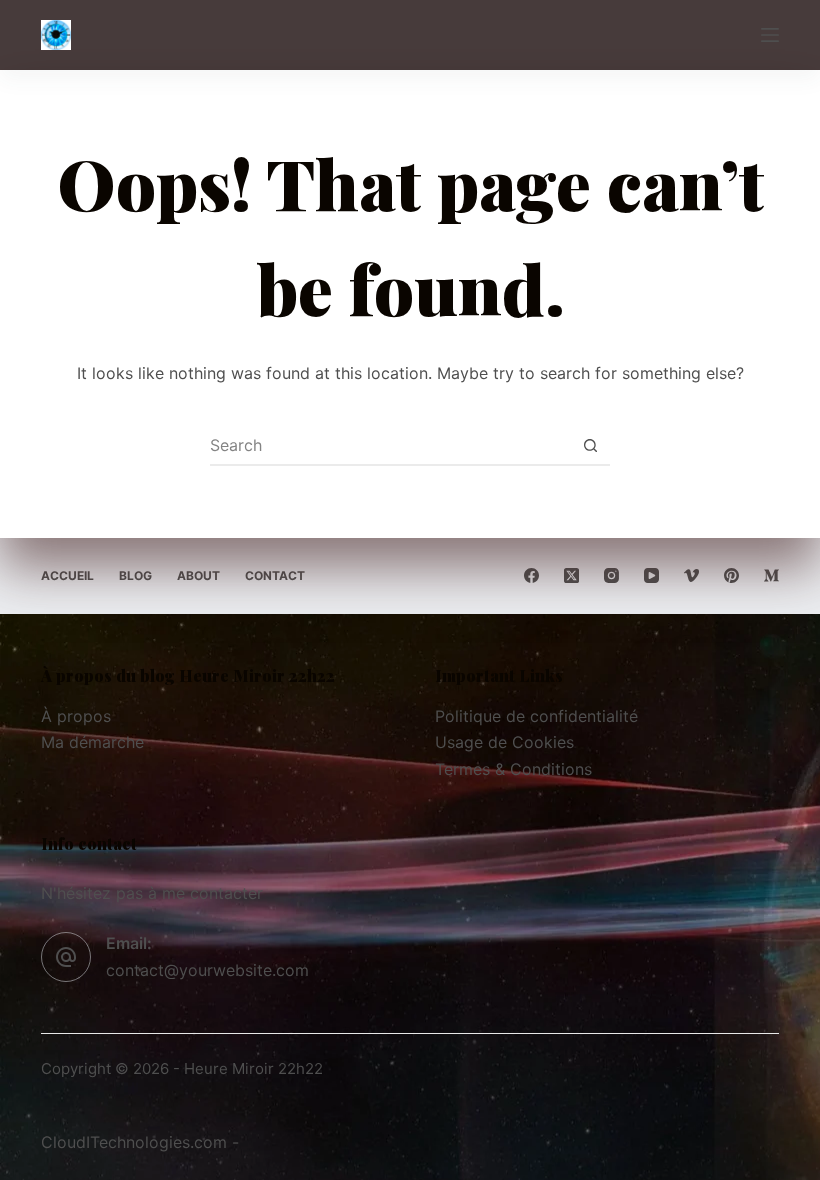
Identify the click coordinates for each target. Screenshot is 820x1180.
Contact (275, 575)
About (198, 575)
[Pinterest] (731, 575)
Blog (135, 575)
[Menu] (770, 35)
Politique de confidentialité (536, 716)
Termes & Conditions (513, 769)
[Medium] (771, 575)
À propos (76, 716)
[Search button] (590, 445)
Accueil (67, 575)
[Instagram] (611, 575)
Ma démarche (92, 742)
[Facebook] (531, 575)
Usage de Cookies (504, 742)
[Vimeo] (691, 575)
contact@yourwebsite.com (207, 970)
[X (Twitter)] (571, 575)
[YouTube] (651, 575)
